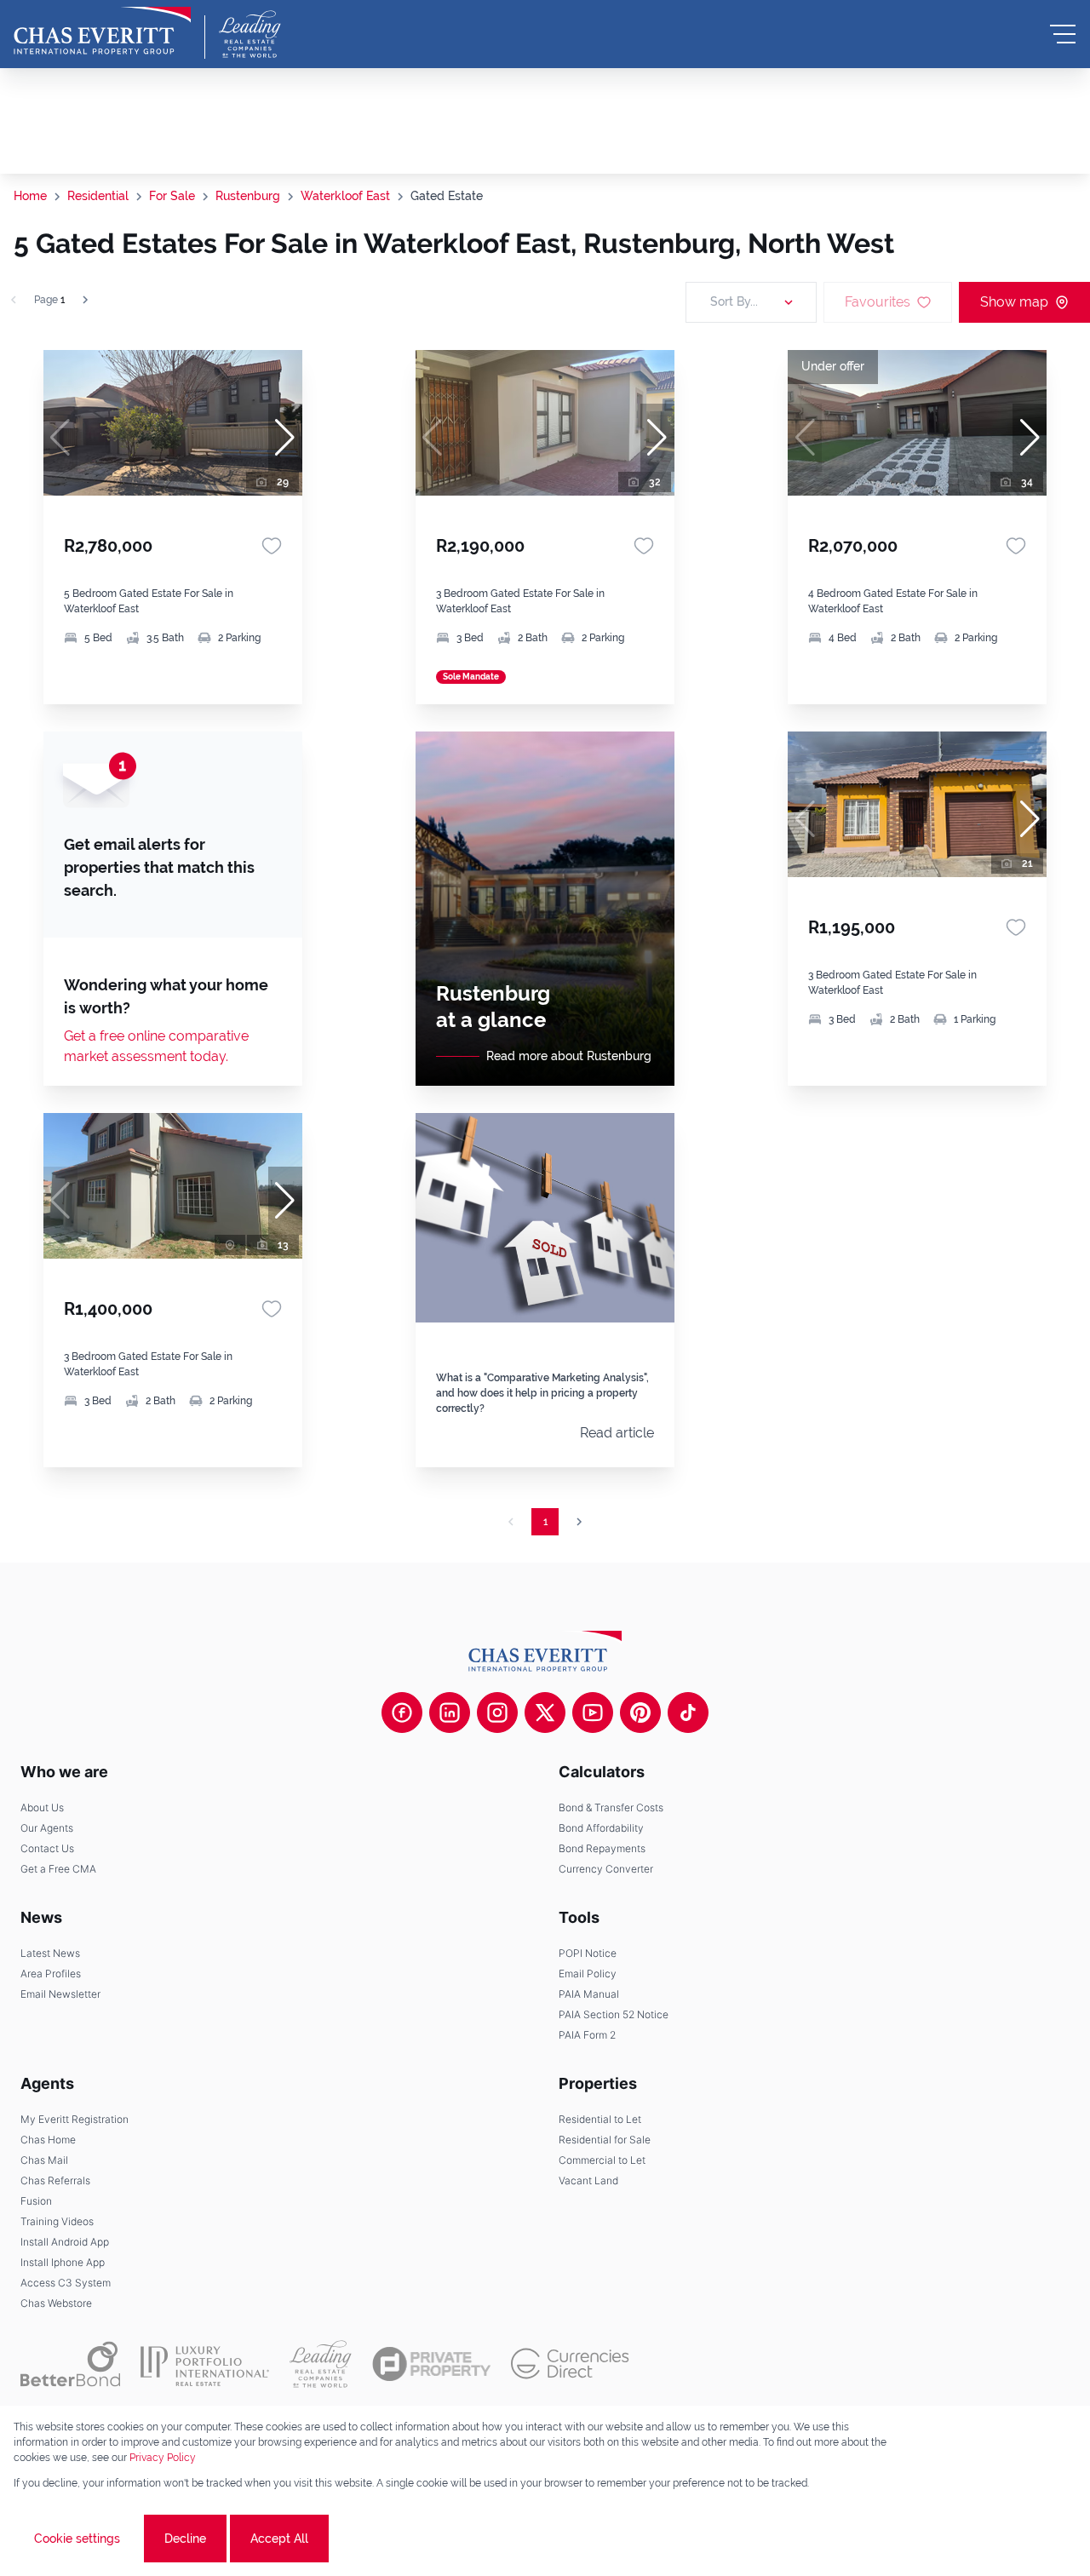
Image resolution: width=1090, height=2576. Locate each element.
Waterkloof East (345, 196)
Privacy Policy (163, 2458)
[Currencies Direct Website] (570, 2364)
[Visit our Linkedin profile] (450, 1713)
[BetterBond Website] (70, 2364)
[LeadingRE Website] (321, 2364)
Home (30, 196)
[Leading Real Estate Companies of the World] (250, 34)
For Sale (172, 196)
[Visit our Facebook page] (402, 1713)
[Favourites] (272, 546)
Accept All (279, 2539)
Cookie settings (77, 2539)
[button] (285, 438)
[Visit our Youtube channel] (593, 1713)
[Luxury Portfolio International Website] (205, 2364)
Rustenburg (248, 196)
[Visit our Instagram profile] (497, 1713)
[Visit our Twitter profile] (545, 1713)
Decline (185, 2539)
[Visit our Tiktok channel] (688, 1713)
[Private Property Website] (431, 2364)
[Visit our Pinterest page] (640, 1713)
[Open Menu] (1063, 34)
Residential (98, 196)
